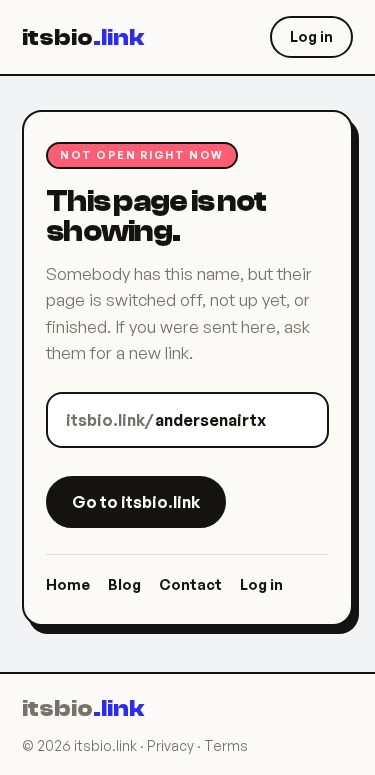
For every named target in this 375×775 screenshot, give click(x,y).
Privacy (170, 745)
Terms (226, 745)
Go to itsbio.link (136, 502)
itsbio (83, 37)
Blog (124, 584)
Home (68, 584)
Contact (190, 584)
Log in (311, 36)
